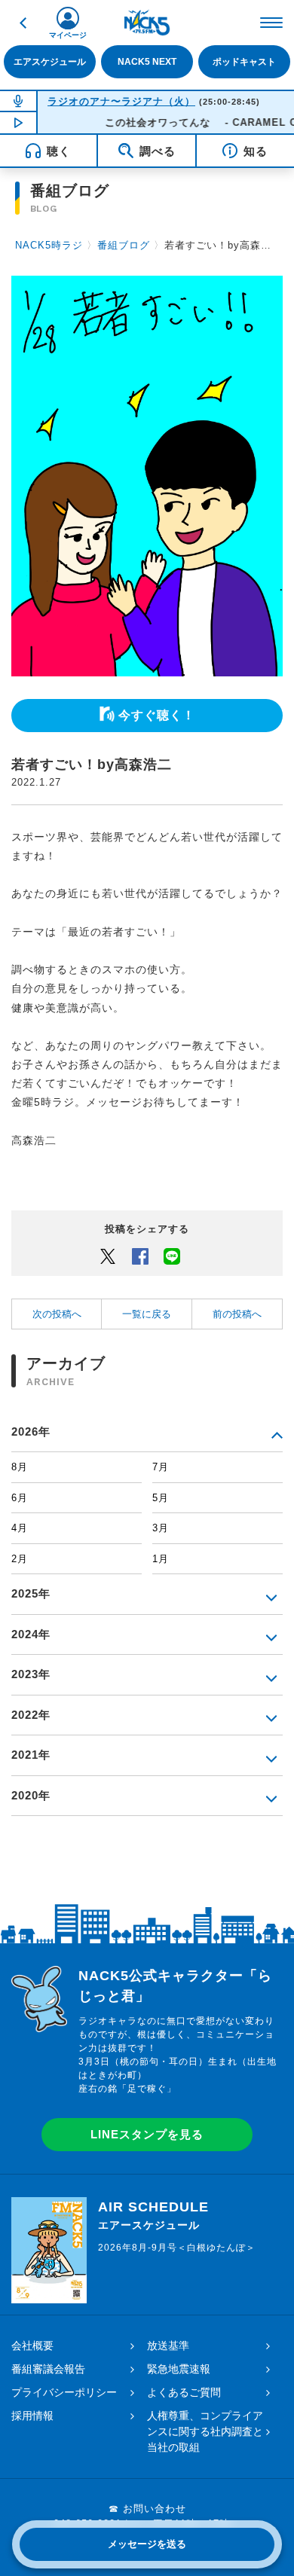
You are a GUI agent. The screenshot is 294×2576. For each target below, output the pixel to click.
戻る (23, 23)
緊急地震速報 (179, 2369)
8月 (20, 1467)
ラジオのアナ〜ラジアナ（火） (121, 101)
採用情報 (32, 2416)
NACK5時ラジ (49, 245)
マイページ (68, 35)
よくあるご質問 (184, 2392)
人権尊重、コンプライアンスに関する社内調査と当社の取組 (205, 2431)
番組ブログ (124, 245)
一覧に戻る (147, 1314)
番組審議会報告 (48, 2369)
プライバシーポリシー (64, 2392)
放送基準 (168, 2346)
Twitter (108, 1256)
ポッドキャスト (244, 62)
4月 (20, 1528)
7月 (161, 1467)
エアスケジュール (50, 62)
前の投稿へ (237, 1314)
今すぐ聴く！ (157, 715)
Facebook (140, 1256)
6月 (20, 1498)
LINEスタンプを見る (147, 2134)
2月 (20, 1559)
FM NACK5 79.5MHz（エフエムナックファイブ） (147, 23)
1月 (161, 1559)
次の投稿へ (57, 1314)
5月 (161, 1498)
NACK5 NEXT (147, 62)
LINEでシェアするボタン (172, 1256)
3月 (161, 1528)
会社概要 (32, 2346)
